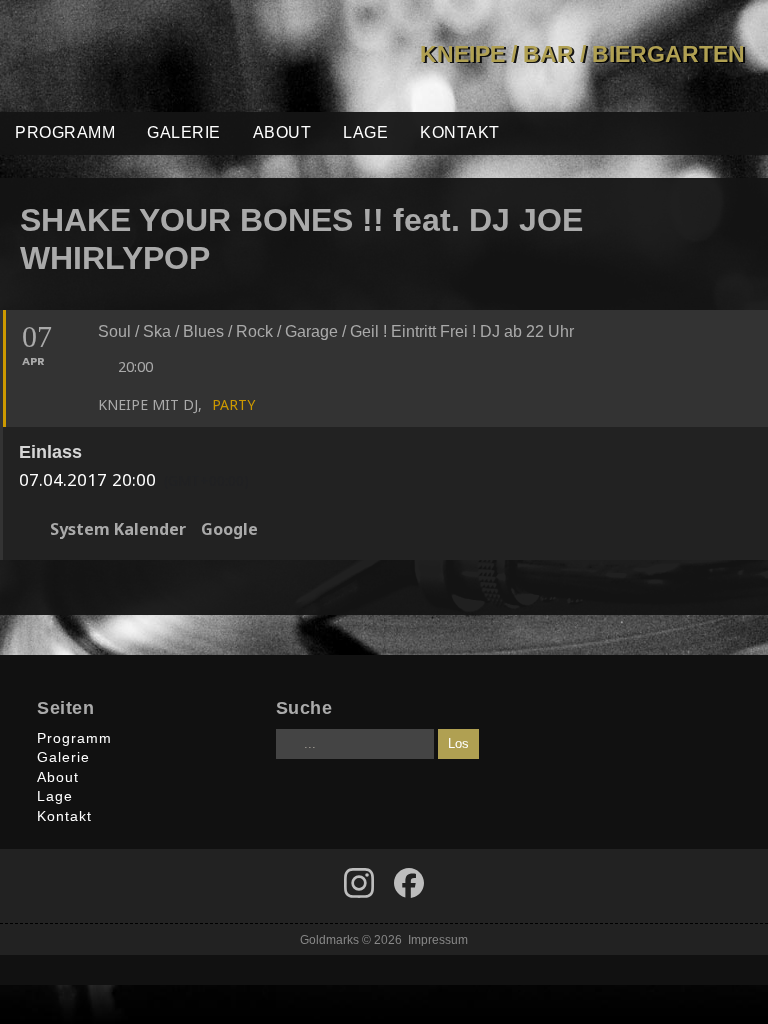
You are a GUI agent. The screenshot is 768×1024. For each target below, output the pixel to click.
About (282, 132)
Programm (65, 132)
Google (229, 530)
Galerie (184, 132)
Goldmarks (141, 56)
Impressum (438, 939)
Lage (365, 132)
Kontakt (460, 132)
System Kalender (118, 530)
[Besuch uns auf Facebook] (359, 883)
